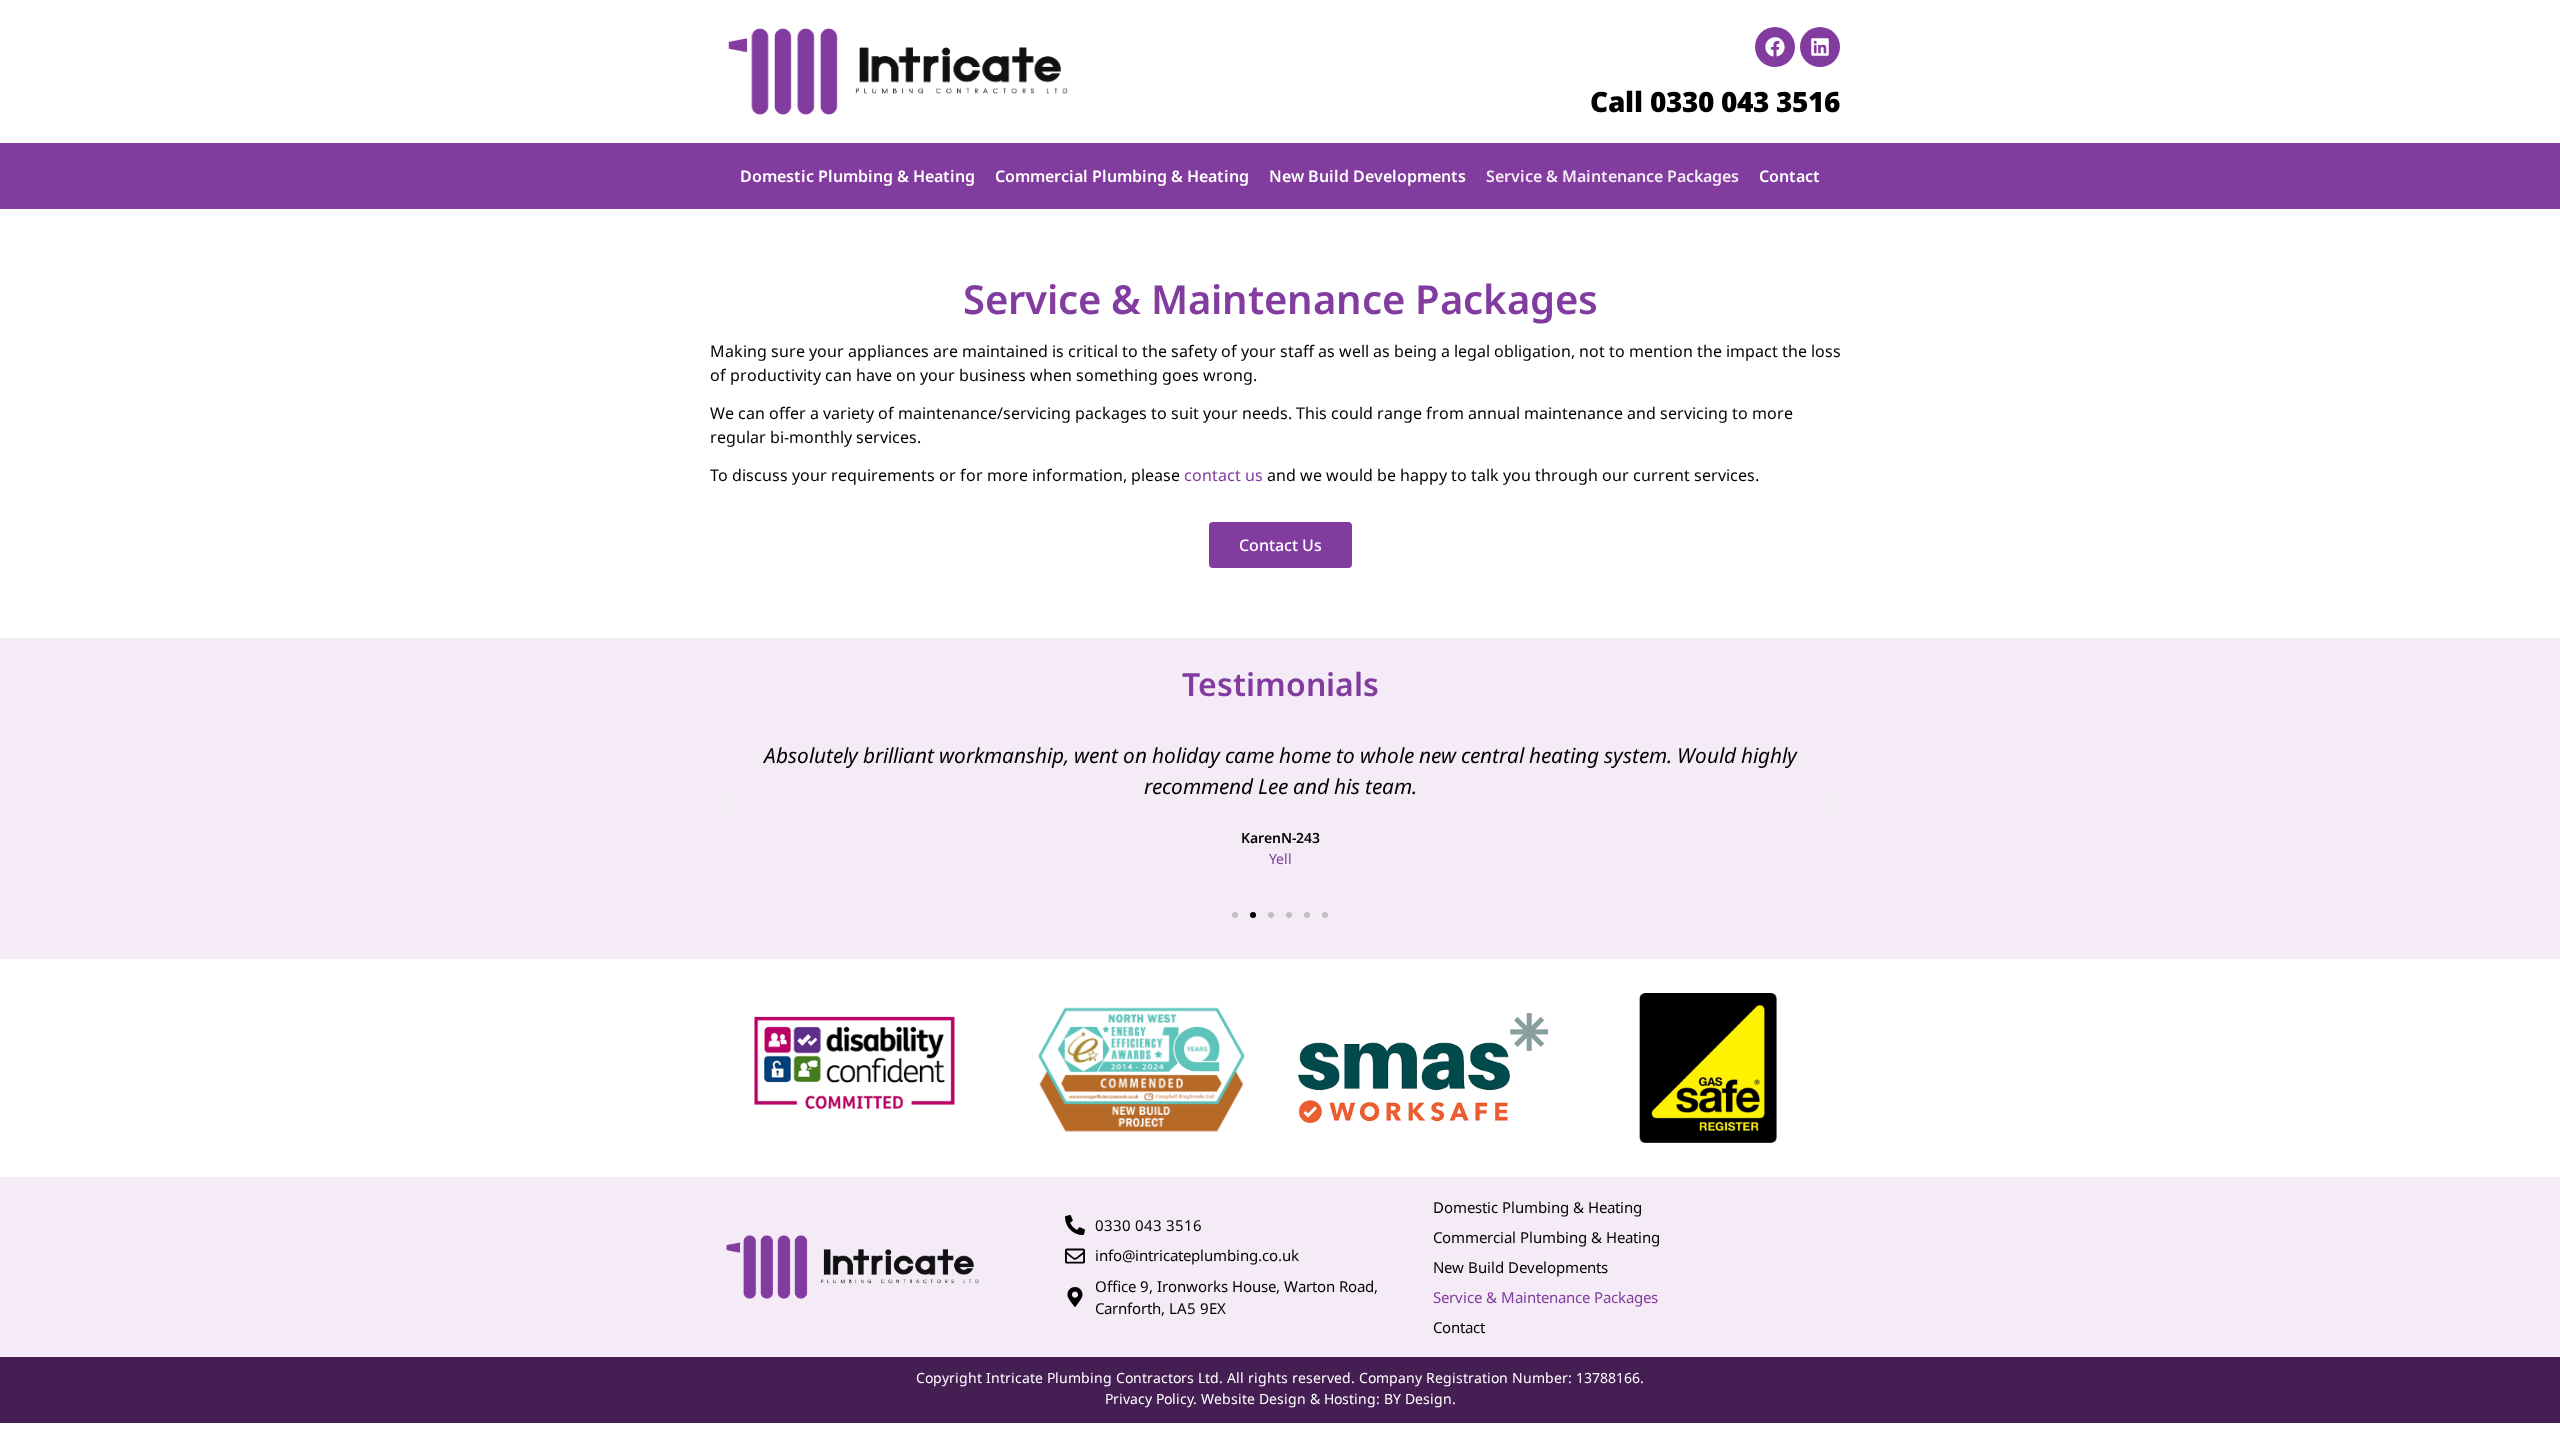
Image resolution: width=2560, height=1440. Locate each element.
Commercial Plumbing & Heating (1122, 176)
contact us (1223, 475)
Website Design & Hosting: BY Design (1326, 1398)
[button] (730, 804)
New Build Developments (1367, 176)
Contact (1789, 176)
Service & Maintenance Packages (1612, 176)
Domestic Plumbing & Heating (857, 176)
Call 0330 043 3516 (1715, 101)
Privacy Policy (1149, 1398)
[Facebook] (1775, 47)
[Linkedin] (1820, 47)
